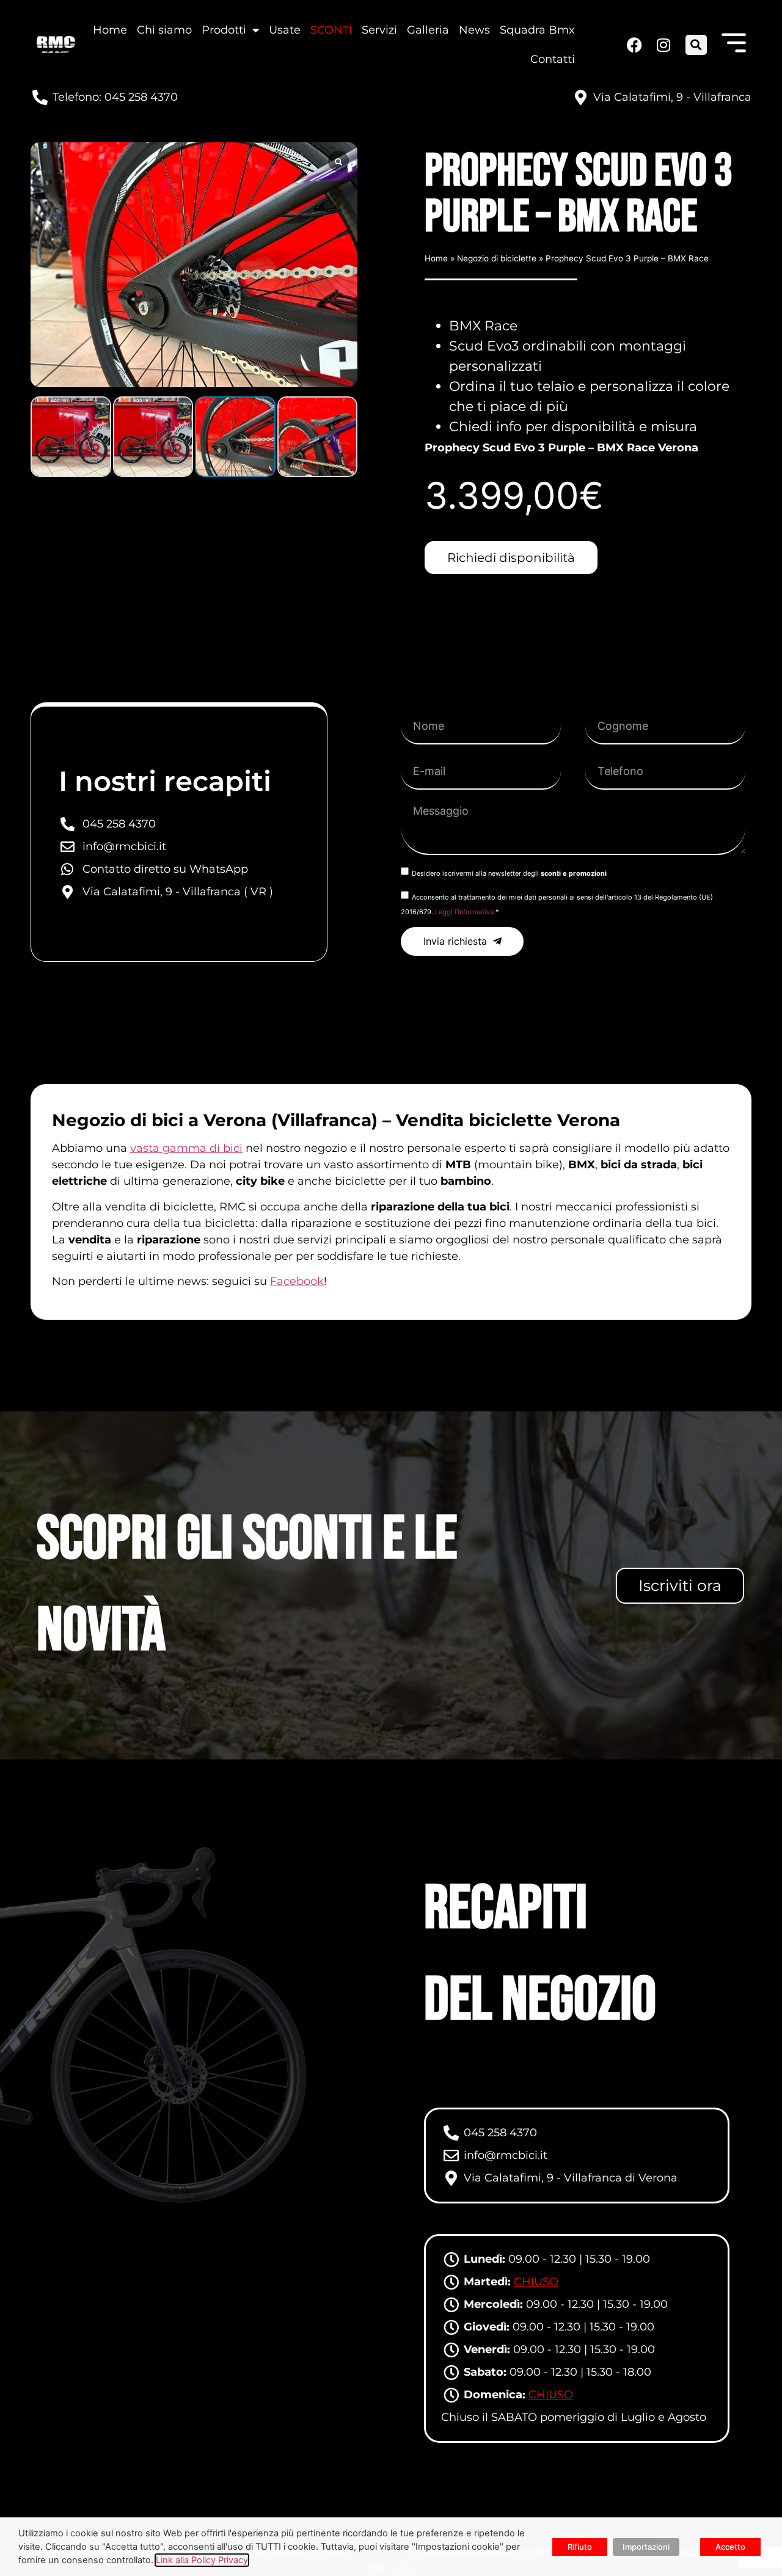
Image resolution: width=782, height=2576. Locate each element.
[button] (696, 45)
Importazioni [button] (646, 2547)
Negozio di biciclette (497, 258)
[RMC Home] (56, 44)
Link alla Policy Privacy (202, 2560)
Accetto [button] (730, 2547)
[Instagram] (662, 45)
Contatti (553, 59)
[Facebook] (634, 45)
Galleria (428, 30)
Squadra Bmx (537, 30)
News (474, 30)
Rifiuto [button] (580, 2547)
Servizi (379, 30)
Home (110, 30)
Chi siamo (164, 30)
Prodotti (224, 30)
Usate (285, 30)
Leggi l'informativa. (465, 912)
